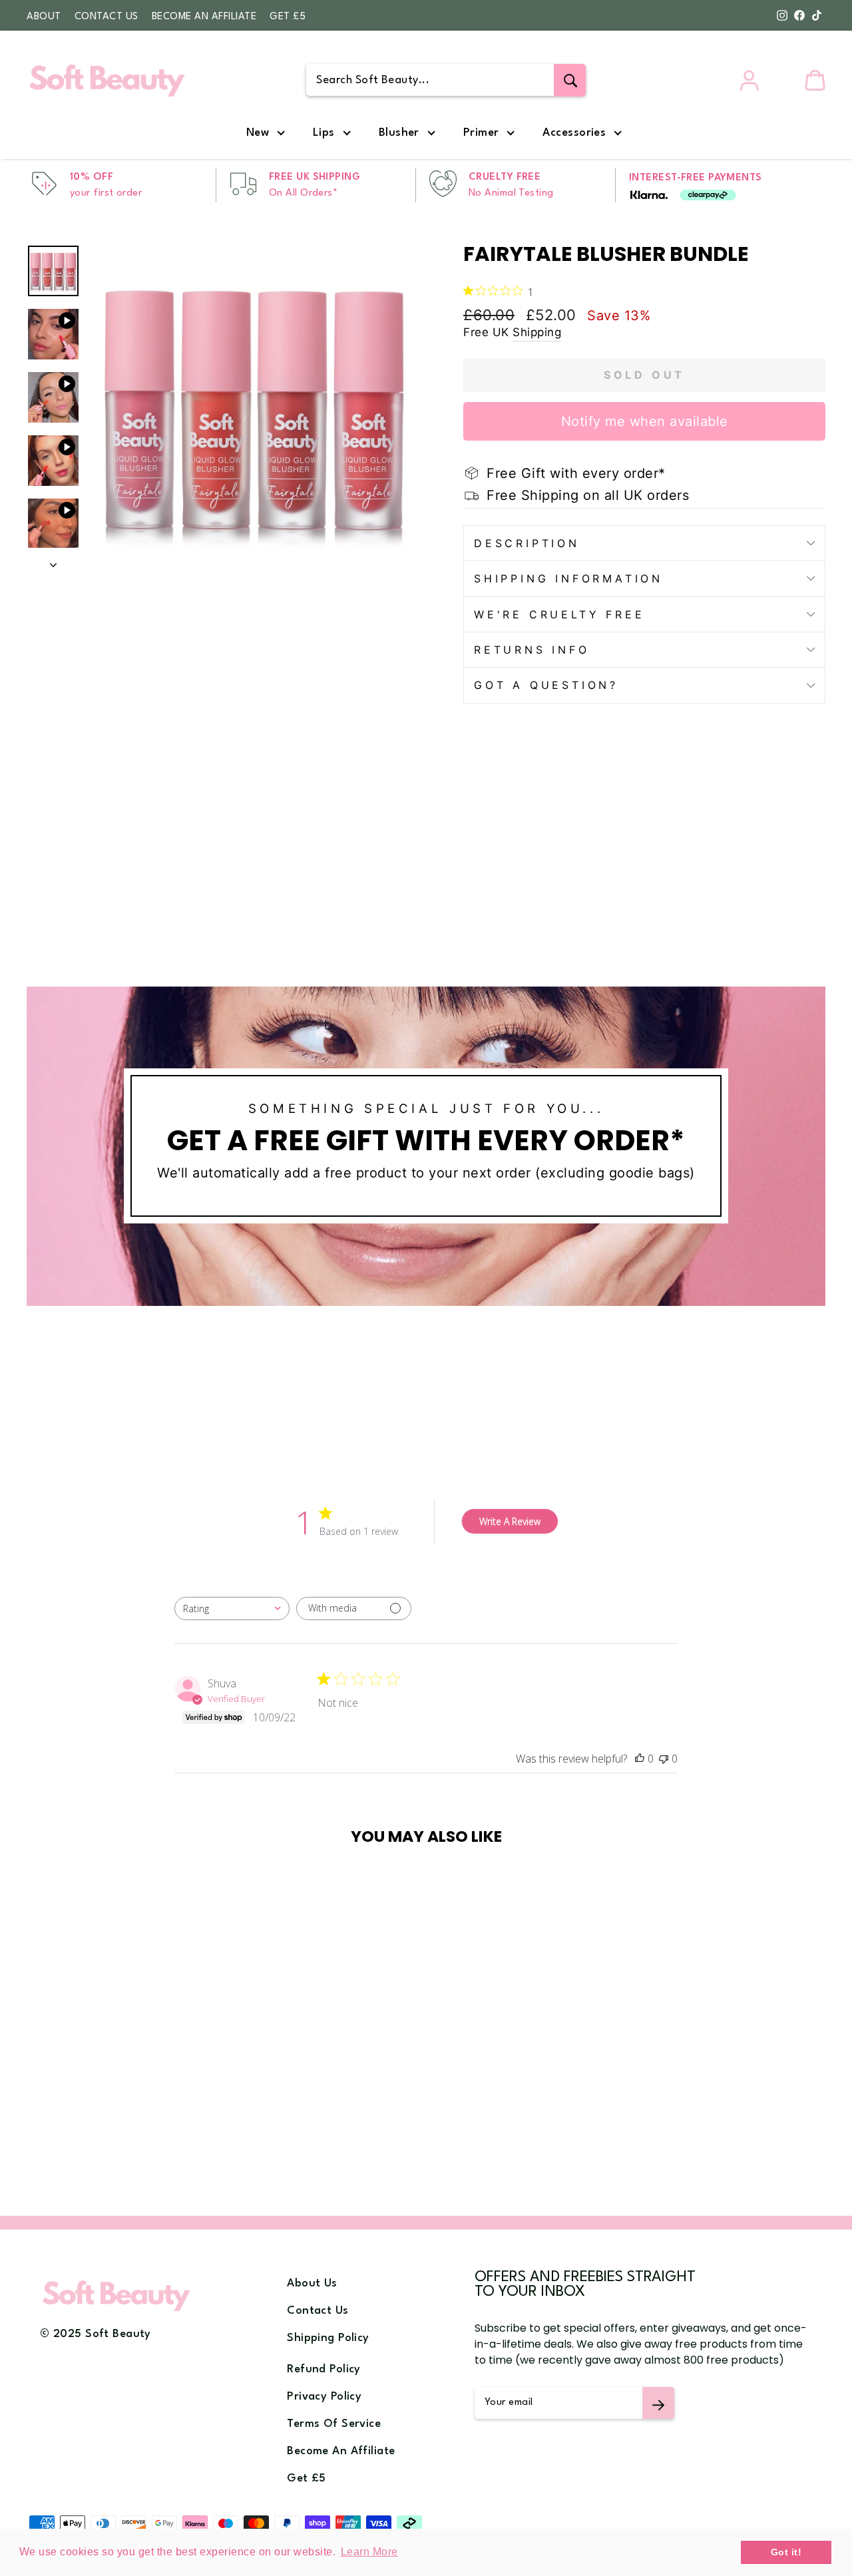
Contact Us (106, 17)
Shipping (537, 332)
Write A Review (510, 1521)
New (258, 133)
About (44, 17)
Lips (324, 133)
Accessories (574, 133)
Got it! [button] (786, 2552)
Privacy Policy (324, 2397)
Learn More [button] (369, 2552)
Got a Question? (546, 685)
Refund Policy (324, 2369)
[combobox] (232, 1609)
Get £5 (288, 17)
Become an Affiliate (204, 17)
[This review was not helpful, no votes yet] (664, 1759)
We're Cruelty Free (559, 614)
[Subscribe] (658, 2403)
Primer (481, 133)
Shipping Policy (328, 2338)
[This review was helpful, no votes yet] (640, 1759)
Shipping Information (568, 578)
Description (527, 543)
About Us (312, 2283)
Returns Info (532, 650)
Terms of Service (334, 2424)
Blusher (399, 133)
